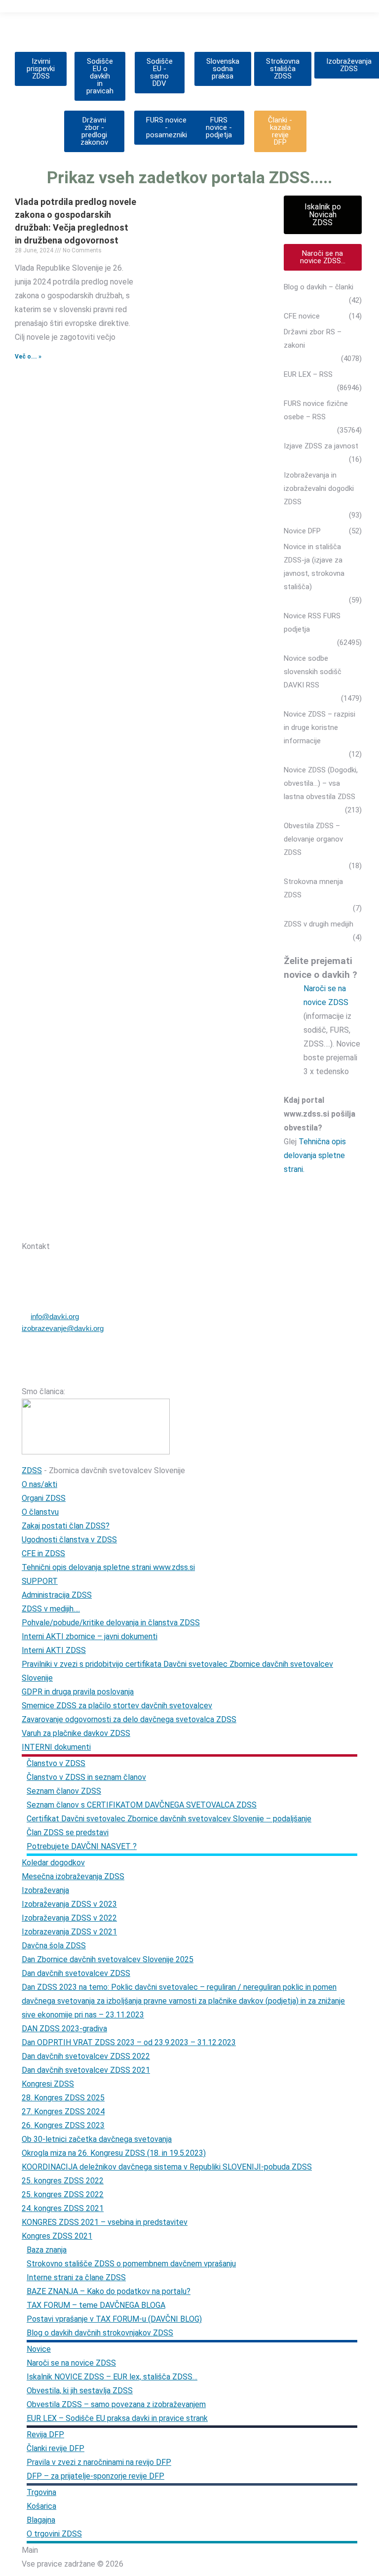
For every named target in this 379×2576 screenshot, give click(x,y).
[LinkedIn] (129, 1228)
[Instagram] (103, 1228)
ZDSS (32, 1470)
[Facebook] (77, 1228)
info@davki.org (55, 1316)
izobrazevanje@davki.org (63, 1328)
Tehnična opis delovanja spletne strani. (315, 1155)
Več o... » (28, 357)
